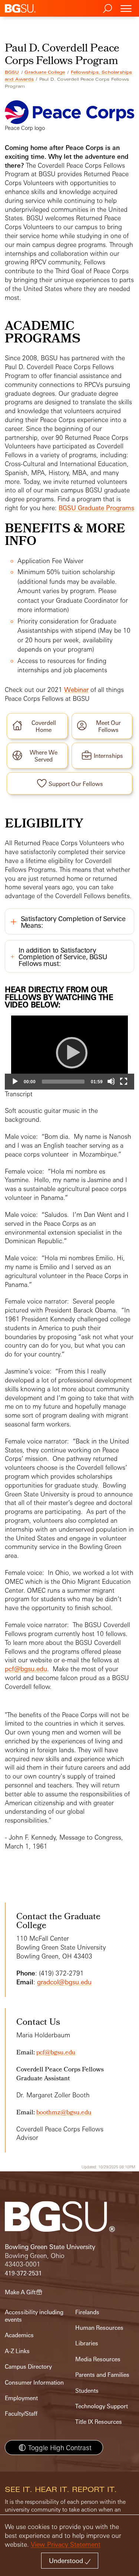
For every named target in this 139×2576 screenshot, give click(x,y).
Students (87, 2391)
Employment (21, 2398)
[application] (70, 1052)
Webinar (76, 690)
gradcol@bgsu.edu (64, 1982)
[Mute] (111, 1081)
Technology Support (102, 2406)
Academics (19, 2335)
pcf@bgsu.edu (26, 1669)
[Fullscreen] (124, 1081)
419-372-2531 (23, 2273)
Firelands (87, 2312)
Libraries (87, 2343)
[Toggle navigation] (126, 8)
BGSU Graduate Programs (96, 508)
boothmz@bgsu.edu (64, 2113)
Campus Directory (28, 2367)
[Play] (69, 1052)
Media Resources (98, 2359)
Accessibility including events (34, 2316)
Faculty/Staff (21, 2414)
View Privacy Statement (66, 2544)
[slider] (63, 1082)
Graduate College (45, 72)
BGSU (12, 72)
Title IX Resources (99, 2422)
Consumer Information (34, 2383)
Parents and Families (102, 2375)
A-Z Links (17, 2351)
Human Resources (99, 2328)
